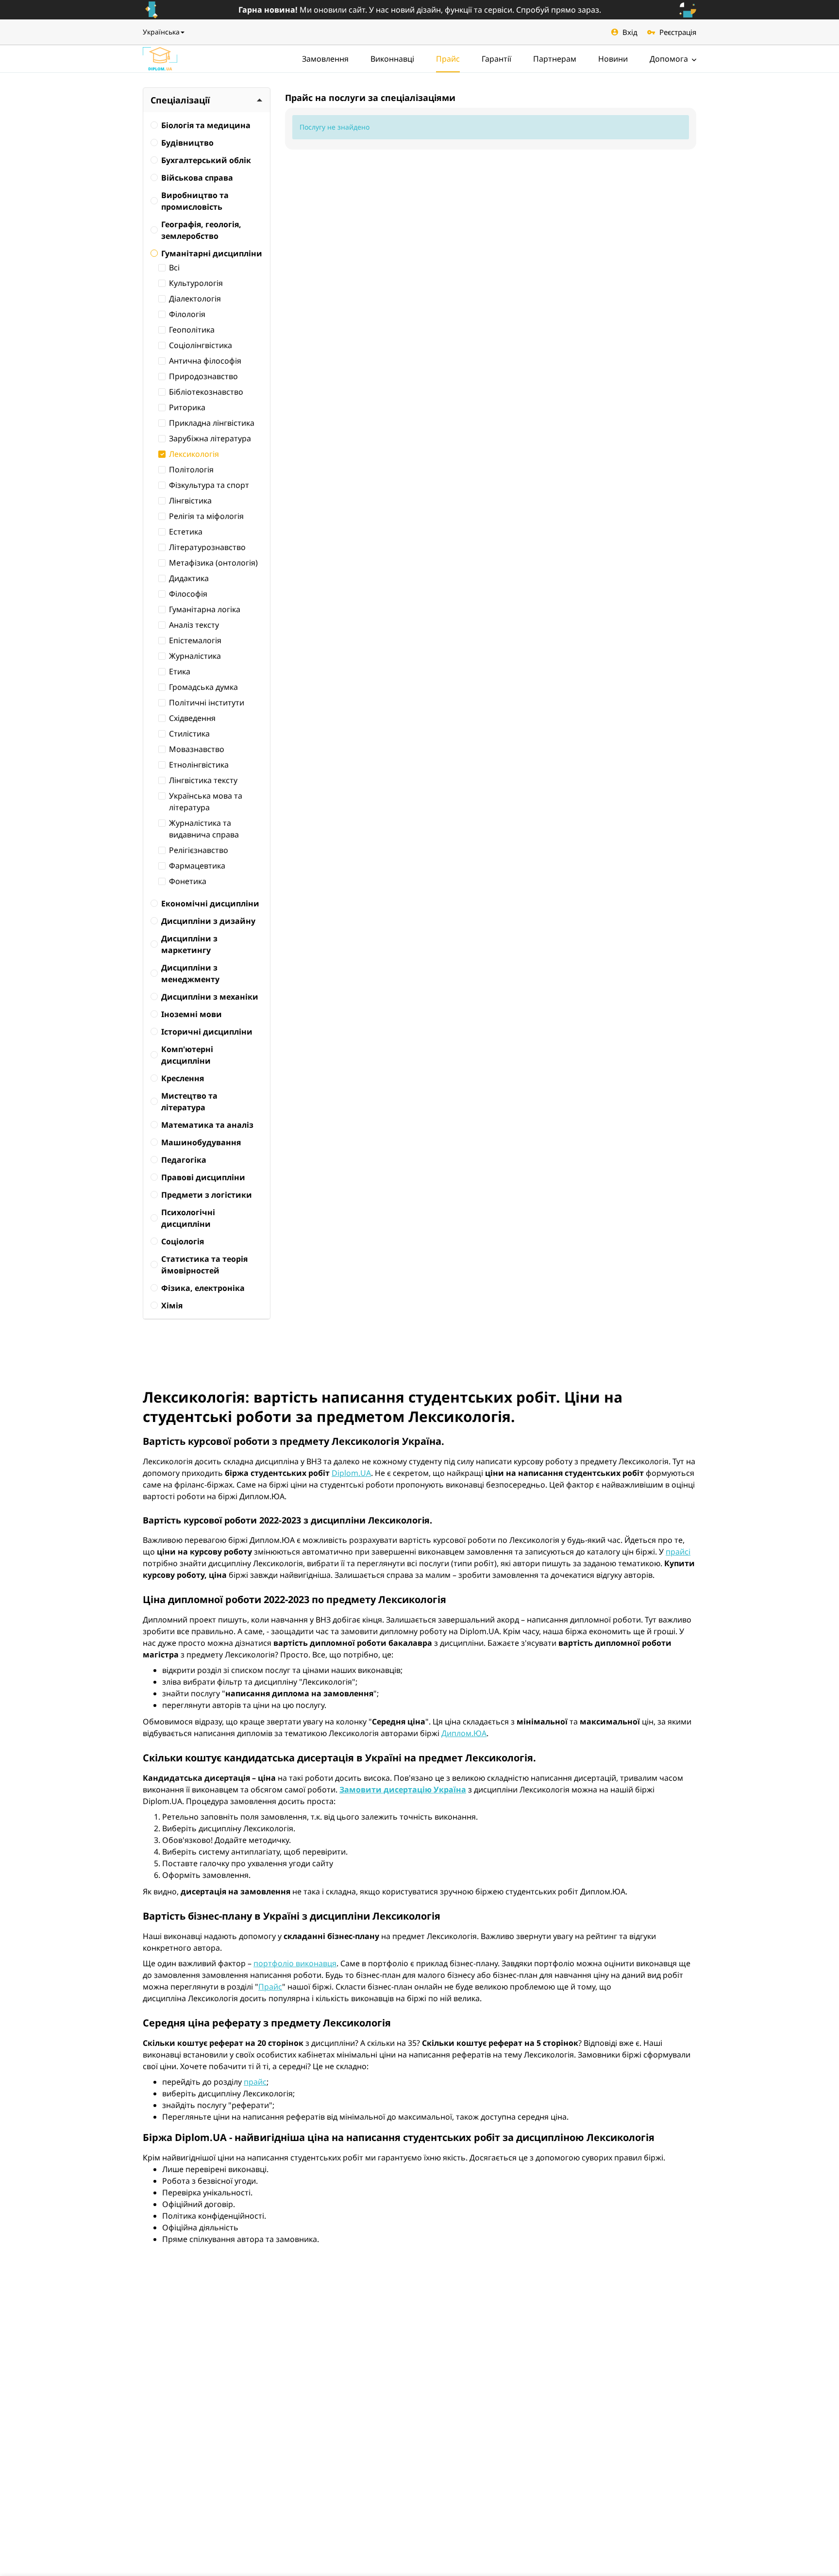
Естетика (186, 532)
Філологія (187, 314)
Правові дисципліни (203, 1177)
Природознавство (203, 376)
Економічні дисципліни (210, 903)
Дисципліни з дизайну (208, 921)
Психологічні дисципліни (188, 1218)
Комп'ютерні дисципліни (187, 1055)
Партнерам (555, 59)
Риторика (187, 407)
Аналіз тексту (194, 625)
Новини (613, 59)
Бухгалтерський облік (206, 160)
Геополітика (192, 330)
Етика (180, 671)
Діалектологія (195, 299)
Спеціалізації (180, 100)
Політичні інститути (207, 703)
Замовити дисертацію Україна (403, 1790)
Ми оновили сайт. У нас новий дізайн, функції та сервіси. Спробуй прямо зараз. (420, 10)
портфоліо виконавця (295, 1963)
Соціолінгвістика (201, 345)
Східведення (192, 718)
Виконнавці (392, 59)
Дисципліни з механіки (210, 997)
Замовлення (325, 59)
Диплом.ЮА (464, 1733)
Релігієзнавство (199, 850)
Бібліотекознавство (206, 392)
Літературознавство (207, 547)
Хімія (172, 1305)
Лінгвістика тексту (203, 780)
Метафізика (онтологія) (213, 563)
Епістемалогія (195, 640)
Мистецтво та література (189, 1102)
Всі (174, 268)
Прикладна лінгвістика (212, 423)
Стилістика (189, 734)
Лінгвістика (190, 501)
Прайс (448, 59)
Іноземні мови (192, 1014)
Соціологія (183, 1241)
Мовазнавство (197, 749)
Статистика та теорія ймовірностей (204, 1265)
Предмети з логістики (207, 1195)
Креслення (183, 1078)
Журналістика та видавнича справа (204, 829)
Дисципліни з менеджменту (190, 973)
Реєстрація (678, 32)
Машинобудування (201, 1142)
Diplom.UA (351, 1473)
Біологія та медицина (206, 125)
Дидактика (189, 578)
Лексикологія (194, 454)
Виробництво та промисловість (195, 201)
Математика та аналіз (207, 1125)
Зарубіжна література (210, 438)
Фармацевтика (197, 866)
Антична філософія (205, 361)
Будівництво (187, 143)
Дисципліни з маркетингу (189, 944)
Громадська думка (203, 687)
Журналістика (195, 656)
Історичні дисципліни (207, 1032)
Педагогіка (184, 1160)
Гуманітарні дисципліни (212, 253)
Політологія (191, 469)
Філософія (188, 594)
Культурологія (196, 283)
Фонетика (188, 881)
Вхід (630, 32)
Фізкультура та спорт (209, 485)
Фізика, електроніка (203, 1288)
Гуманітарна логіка (205, 609)
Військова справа (197, 178)
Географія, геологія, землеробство (201, 230)
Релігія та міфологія (206, 516)
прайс (255, 2082)
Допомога (670, 59)
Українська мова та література (206, 802)
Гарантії (496, 59)
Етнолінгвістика (199, 765)
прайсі (678, 1552)
